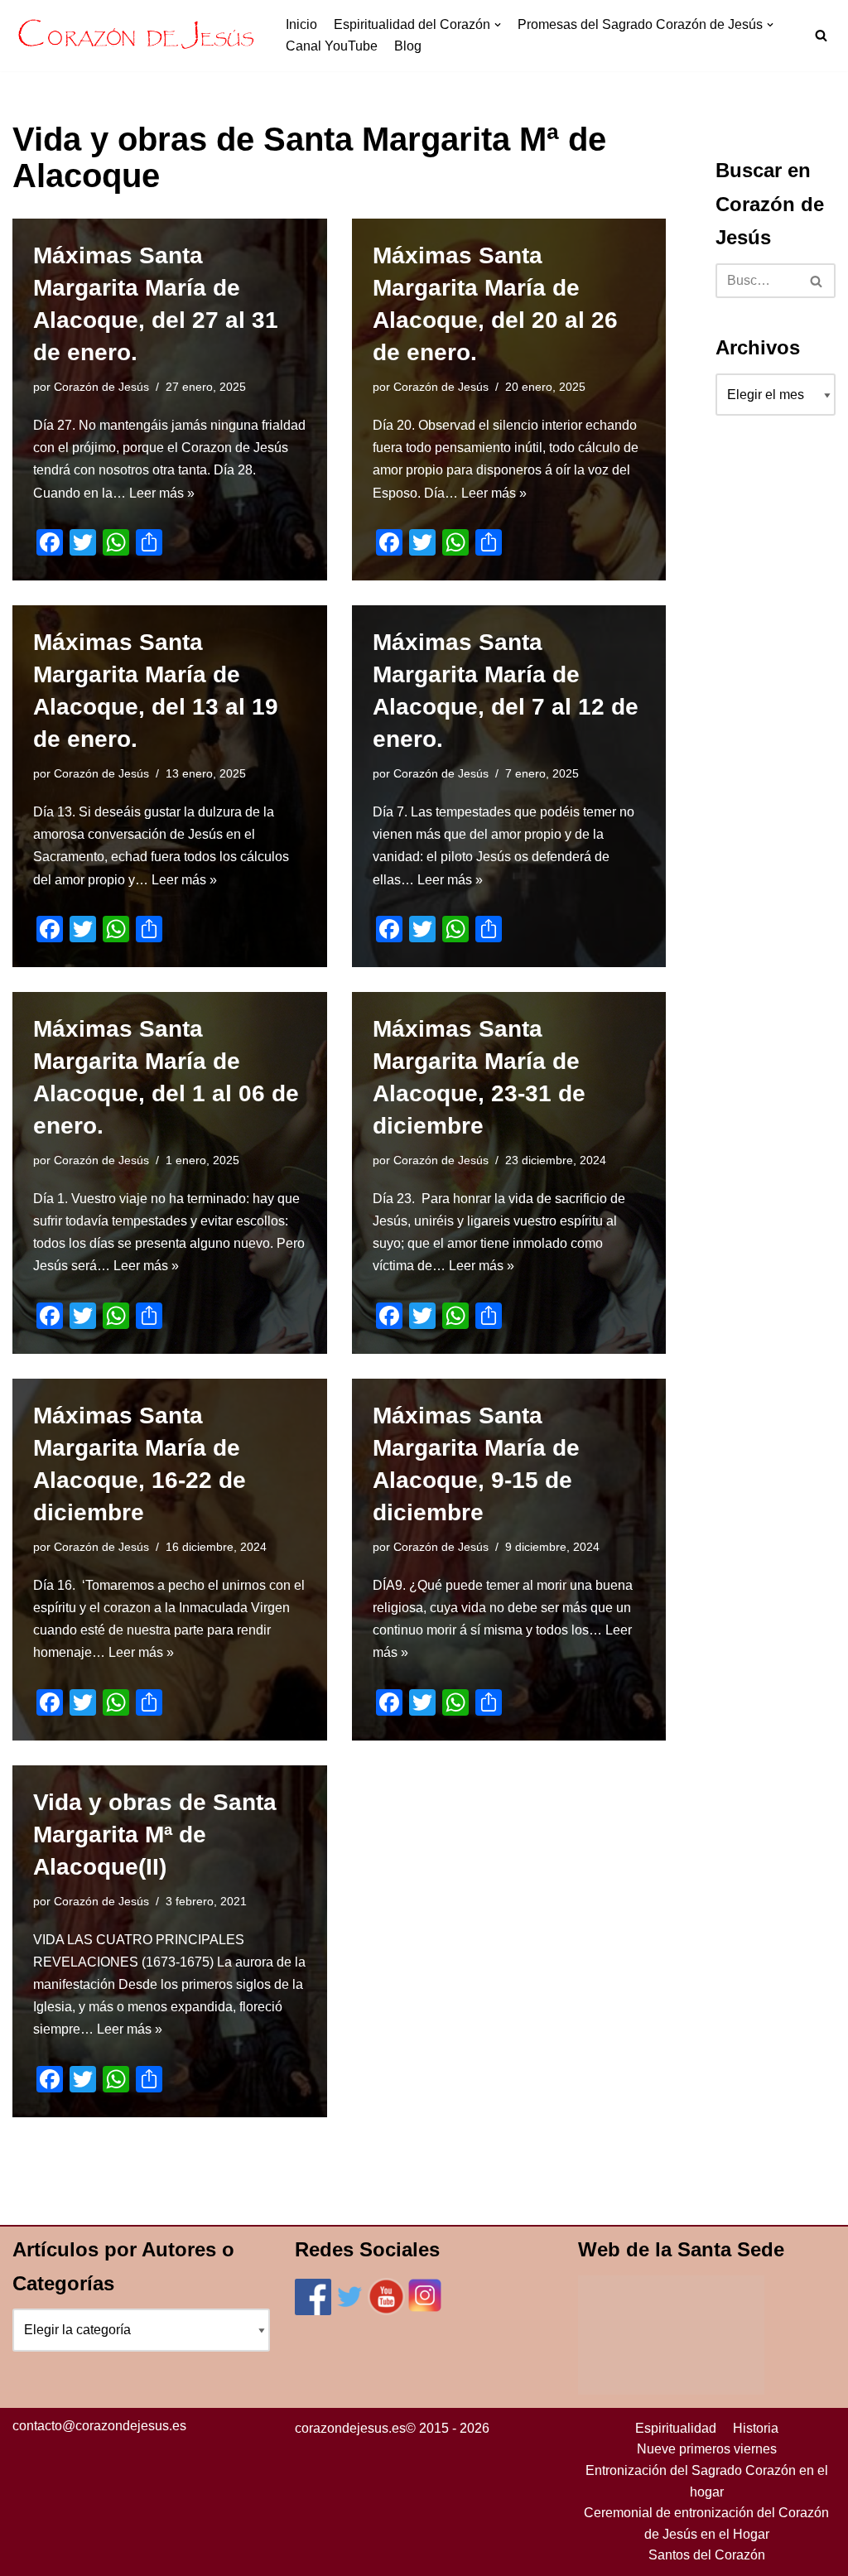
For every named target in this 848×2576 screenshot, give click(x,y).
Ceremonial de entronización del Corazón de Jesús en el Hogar (706, 2523)
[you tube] (386, 2311)
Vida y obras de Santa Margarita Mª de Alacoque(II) (155, 1834)
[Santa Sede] (671, 2390)
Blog (408, 46)
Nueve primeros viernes (707, 2449)
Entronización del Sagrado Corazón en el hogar (707, 2481)
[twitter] (349, 2311)
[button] (821, 35)
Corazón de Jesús (101, 387)
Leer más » (162, 493)
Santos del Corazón (707, 2555)
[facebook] (313, 2311)
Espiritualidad (676, 2428)
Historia (756, 2428)
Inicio (301, 24)
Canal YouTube (332, 46)
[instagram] (425, 2311)
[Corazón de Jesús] (137, 36)
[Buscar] (817, 281)
